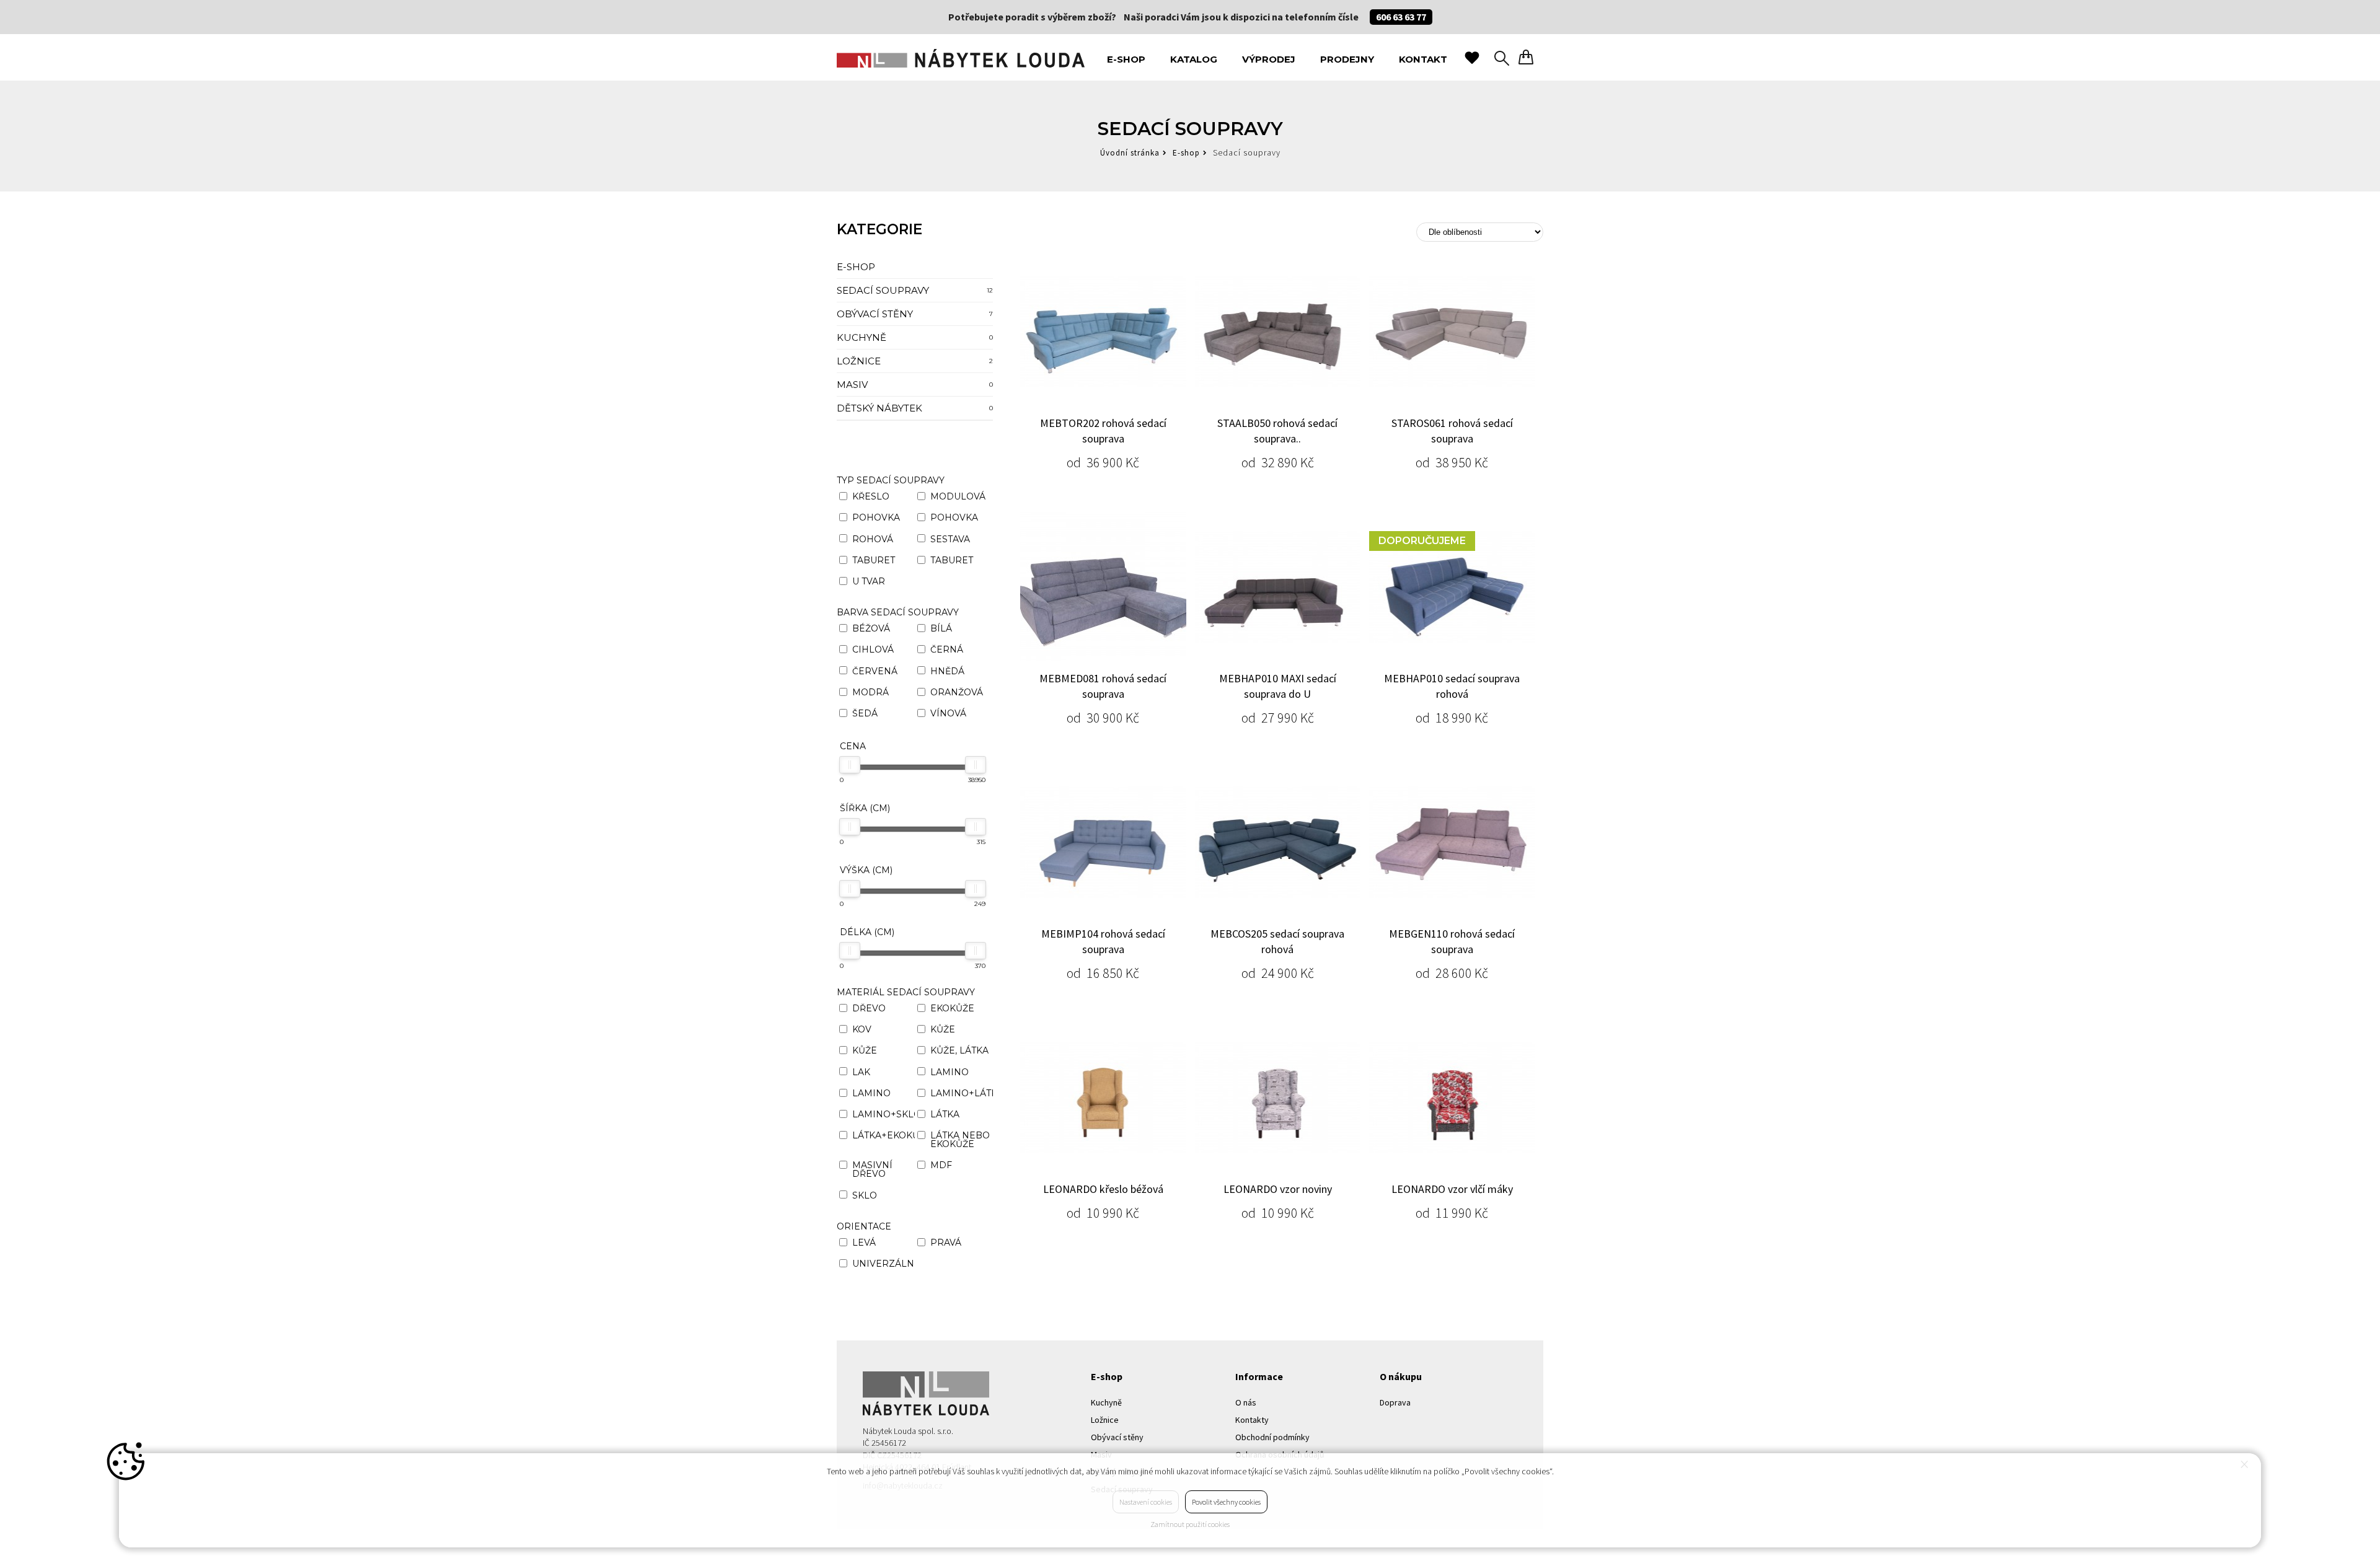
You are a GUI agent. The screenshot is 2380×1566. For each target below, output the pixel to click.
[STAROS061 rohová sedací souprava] (1452, 332)
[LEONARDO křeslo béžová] (1103, 1098)
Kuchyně (915, 337)
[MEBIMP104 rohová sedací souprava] (1103, 842)
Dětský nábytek (915, 408)
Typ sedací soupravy (891, 480)
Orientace (864, 1226)
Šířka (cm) (865, 808)
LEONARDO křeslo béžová (1103, 1189)
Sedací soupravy (915, 290)
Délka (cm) (867, 932)
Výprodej (1269, 59)
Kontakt (1423, 59)
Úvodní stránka (1130, 153)
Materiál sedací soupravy (906, 992)
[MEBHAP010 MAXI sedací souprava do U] (1278, 587)
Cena (853, 746)
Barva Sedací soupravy (898, 612)
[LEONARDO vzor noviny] (1278, 1098)
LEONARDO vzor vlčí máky (1452, 1189)
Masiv (915, 385)
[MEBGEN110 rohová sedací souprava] (1452, 842)
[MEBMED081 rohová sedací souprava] (1103, 587)
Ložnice (915, 361)
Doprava (1395, 1402)
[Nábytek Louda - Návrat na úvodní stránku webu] (961, 57)
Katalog (1194, 59)
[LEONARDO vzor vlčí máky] (1452, 1098)
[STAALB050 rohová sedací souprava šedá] (1278, 332)
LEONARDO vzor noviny (1278, 1189)
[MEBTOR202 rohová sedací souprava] (1103, 332)
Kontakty (1252, 1420)
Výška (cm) (866, 870)
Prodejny (1347, 59)
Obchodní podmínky (1272, 1437)
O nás (1246, 1402)
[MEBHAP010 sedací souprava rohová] (1452, 587)
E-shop (1126, 59)
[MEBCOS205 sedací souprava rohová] (1278, 842)
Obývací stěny (915, 314)
